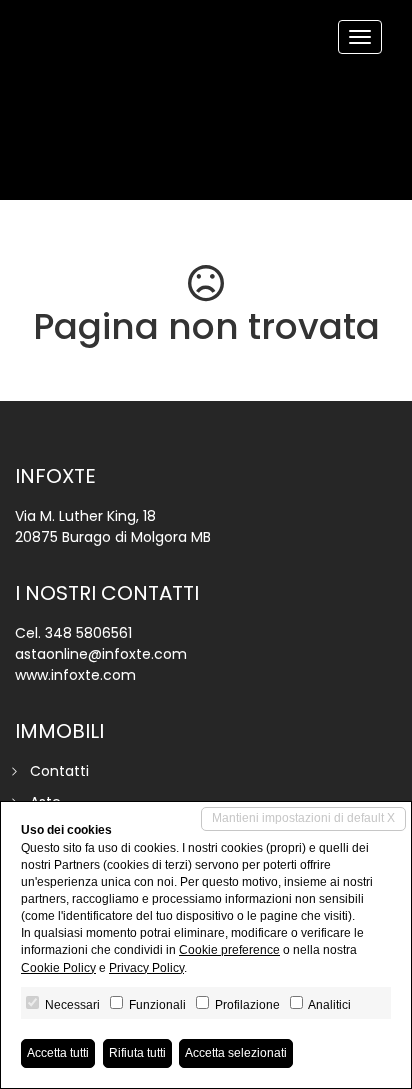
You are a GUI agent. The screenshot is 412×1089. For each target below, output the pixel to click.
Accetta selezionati (236, 1053)
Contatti (59, 771)
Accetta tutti (58, 1053)
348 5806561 (88, 633)
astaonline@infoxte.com (101, 654)
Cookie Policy (58, 968)
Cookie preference (229, 950)
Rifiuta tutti (137, 1053)
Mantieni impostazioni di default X (303, 818)
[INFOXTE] (30, 2)
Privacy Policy (146, 968)
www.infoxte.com (75, 675)
